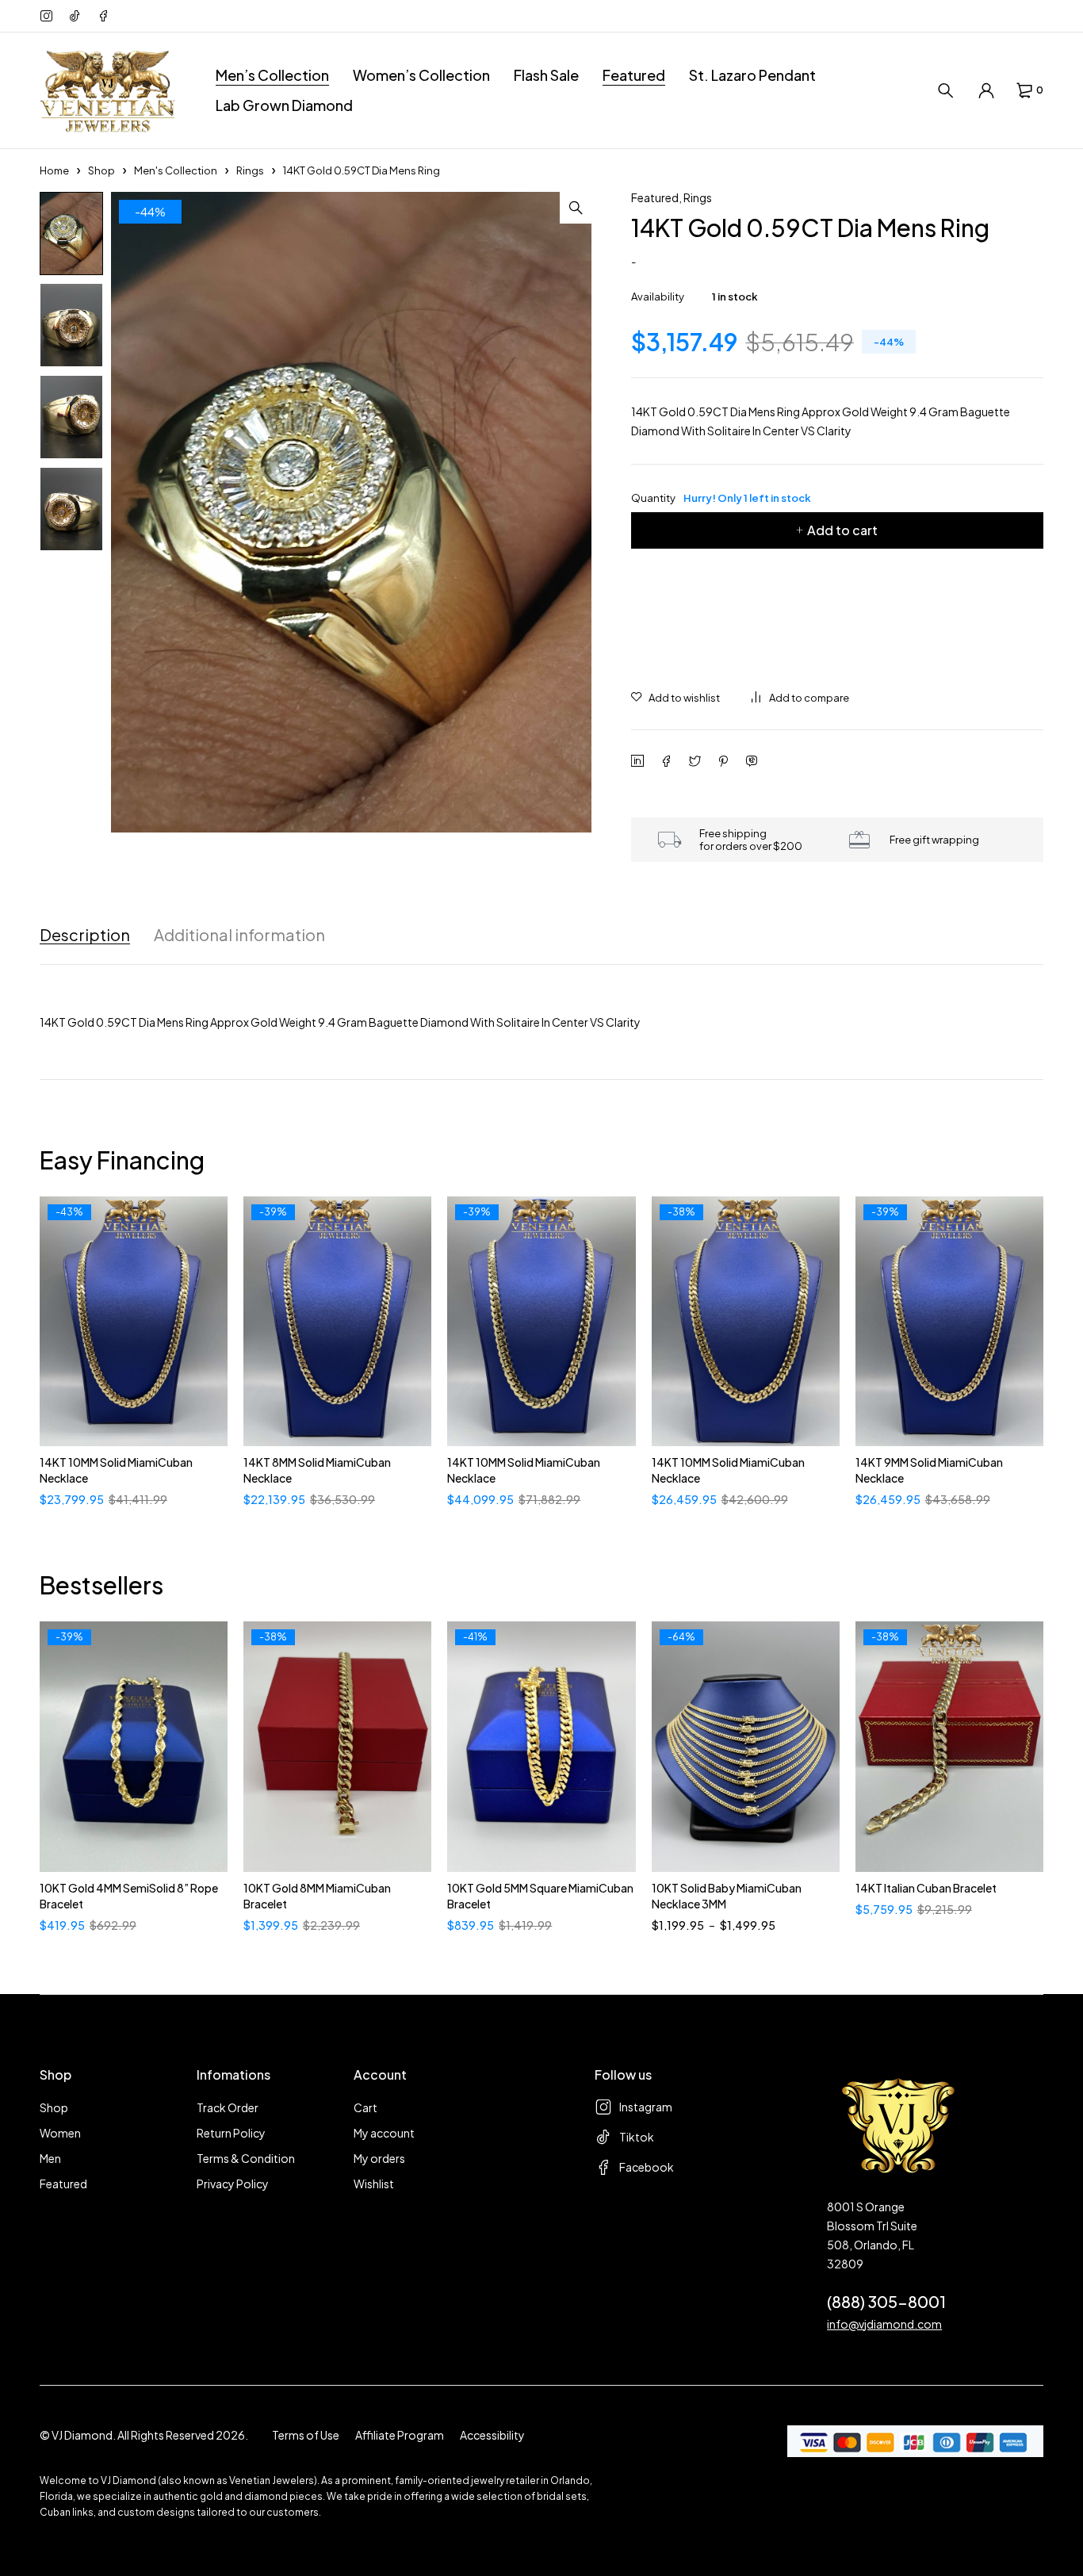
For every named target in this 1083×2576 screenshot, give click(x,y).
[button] (576, 208)
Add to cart (842, 530)
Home (54, 170)
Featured (655, 197)
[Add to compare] (800, 698)
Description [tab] (85, 935)
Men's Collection (176, 170)
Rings (250, 170)
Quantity (721, 498)
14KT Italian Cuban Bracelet (926, 1888)
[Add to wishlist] (675, 698)
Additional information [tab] (239, 935)
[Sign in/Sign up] (986, 90)
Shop (101, 170)
